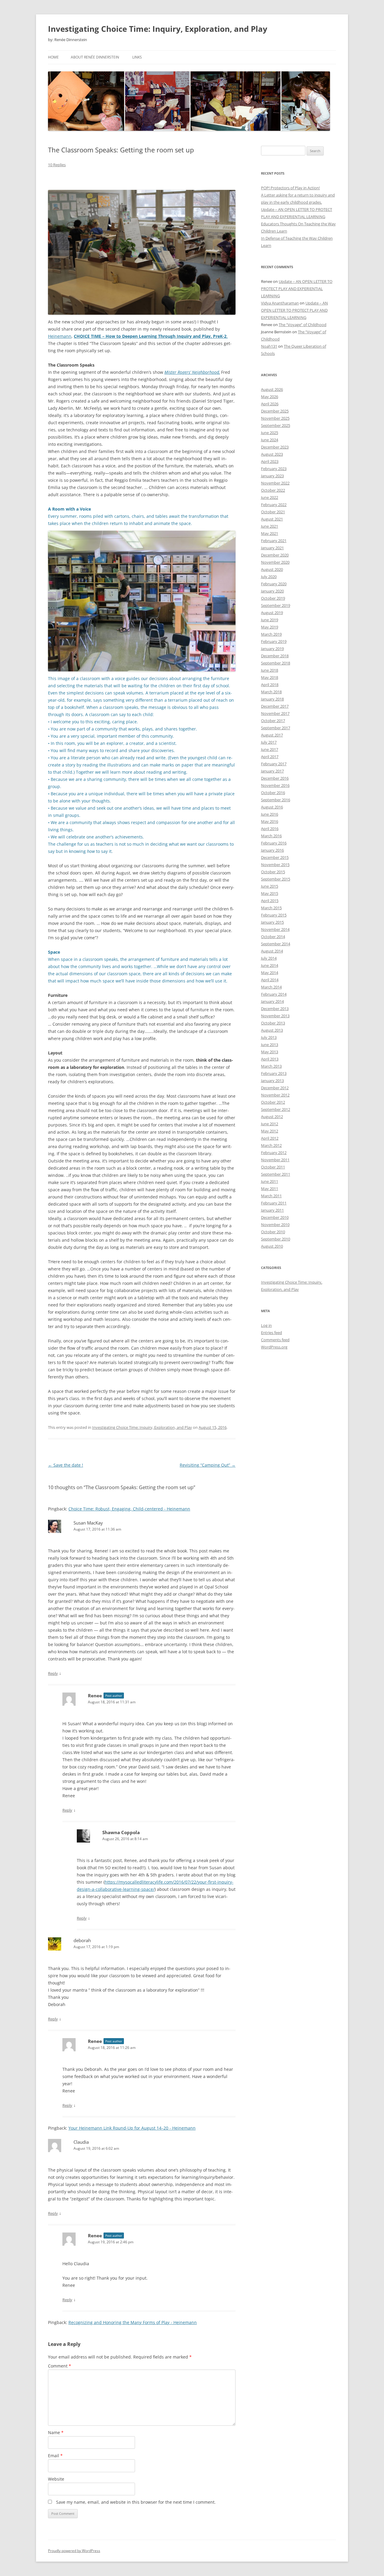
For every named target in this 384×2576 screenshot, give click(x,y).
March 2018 (271, 692)
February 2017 (274, 764)
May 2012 (270, 1131)
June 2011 (270, 1181)
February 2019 (274, 641)
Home (53, 57)
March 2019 (271, 634)
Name (56, 2432)
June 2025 (270, 433)
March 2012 (271, 1145)
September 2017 (276, 728)
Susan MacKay (88, 1523)
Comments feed (275, 1340)
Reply (53, 1673)
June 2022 (270, 497)
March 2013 (271, 1066)
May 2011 (270, 1189)
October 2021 (273, 512)
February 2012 (274, 1153)
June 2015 (270, 886)
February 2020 (274, 584)
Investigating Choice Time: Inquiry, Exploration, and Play (158, 29)
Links (137, 57)
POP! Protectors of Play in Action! (290, 188)
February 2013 (274, 1073)
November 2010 (275, 1225)
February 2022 (274, 505)
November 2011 (275, 1160)
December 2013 (275, 1009)
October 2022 (273, 490)
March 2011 (271, 1196)
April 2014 (270, 980)
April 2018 (270, 685)
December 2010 (275, 1217)
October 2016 (273, 793)
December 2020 (275, 555)
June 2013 (270, 1045)
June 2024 (270, 440)
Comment (60, 2366)
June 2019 (270, 620)
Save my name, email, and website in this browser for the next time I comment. (136, 2502)
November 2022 (275, 483)
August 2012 (272, 1117)
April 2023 (270, 461)
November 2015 (275, 865)
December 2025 (275, 411)
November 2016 (275, 785)
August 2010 (272, 1246)
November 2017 (275, 713)
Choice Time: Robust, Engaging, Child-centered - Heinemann (129, 1509)
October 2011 (273, 1167)
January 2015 (272, 922)
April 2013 (270, 1059)
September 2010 (276, 1239)
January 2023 (272, 476)
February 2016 (274, 843)
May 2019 (270, 627)
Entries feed (271, 1333)
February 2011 (274, 1203)
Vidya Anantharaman (280, 303)
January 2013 (272, 1081)
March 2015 (271, 908)
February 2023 (274, 469)
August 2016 (272, 807)
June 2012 (270, 1124)
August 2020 (272, 569)
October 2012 (273, 1102)
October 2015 (273, 872)
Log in (266, 1325)
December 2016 (275, 778)
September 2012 (276, 1109)
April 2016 (270, 829)
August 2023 (272, 454)
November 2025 (275, 418)
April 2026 (270, 404)
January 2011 (272, 1210)
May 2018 (270, 677)
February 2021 (274, 541)
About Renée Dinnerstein (95, 57)
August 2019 (272, 613)
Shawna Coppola (121, 1832)
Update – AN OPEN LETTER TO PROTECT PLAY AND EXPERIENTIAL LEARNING (297, 289)
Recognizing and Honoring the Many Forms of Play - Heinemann (133, 2322)
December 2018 (275, 656)
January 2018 (272, 699)
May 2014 (270, 973)
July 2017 (269, 742)
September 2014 (276, 944)
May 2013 (270, 1052)
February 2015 (274, 915)
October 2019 (273, 598)
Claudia (81, 2142)
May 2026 (270, 397)
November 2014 (275, 929)
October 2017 (273, 721)
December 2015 (275, 857)
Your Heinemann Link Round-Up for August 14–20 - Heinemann (132, 2128)
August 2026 (272, 389)
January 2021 (272, 548)
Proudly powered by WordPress (74, 2551)
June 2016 (270, 814)
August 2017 (272, 735)
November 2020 (275, 562)
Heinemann (60, 336)
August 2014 (272, 951)
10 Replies (57, 165)
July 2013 (269, 1037)
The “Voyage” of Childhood (303, 325)
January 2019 (272, 649)
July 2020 (269, 577)
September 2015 (276, 879)
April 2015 (270, 901)
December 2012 (275, 1088)
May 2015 (270, 893)
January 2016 (272, 850)
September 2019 (276, 605)
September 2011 (276, 1174)
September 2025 (276, 425)
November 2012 (275, 1095)
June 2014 (270, 965)
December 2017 (275, 706)
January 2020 (272, 591)
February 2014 (274, 994)
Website (56, 2479)
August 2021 (272, 519)
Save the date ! (66, 1465)
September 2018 (276, 663)
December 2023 (275, 447)
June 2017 (270, 749)
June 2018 (270, 670)
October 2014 (273, 937)
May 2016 (270, 821)
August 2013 (272, 1030)
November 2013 (275, 1016)
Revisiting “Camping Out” (208, 1465)
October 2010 (273, 1232)
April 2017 (270, 757)
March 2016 (271, 836)
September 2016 (276, 800)
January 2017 (272, 771)
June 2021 (270, 526)
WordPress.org (274, 1347)
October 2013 (273, 1023)
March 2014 (271, 987)
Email (55, 2456)
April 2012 (270, 1138)
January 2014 (272, 1001)
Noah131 (269, 346)
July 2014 (269, 958)
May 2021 (270, 533)
